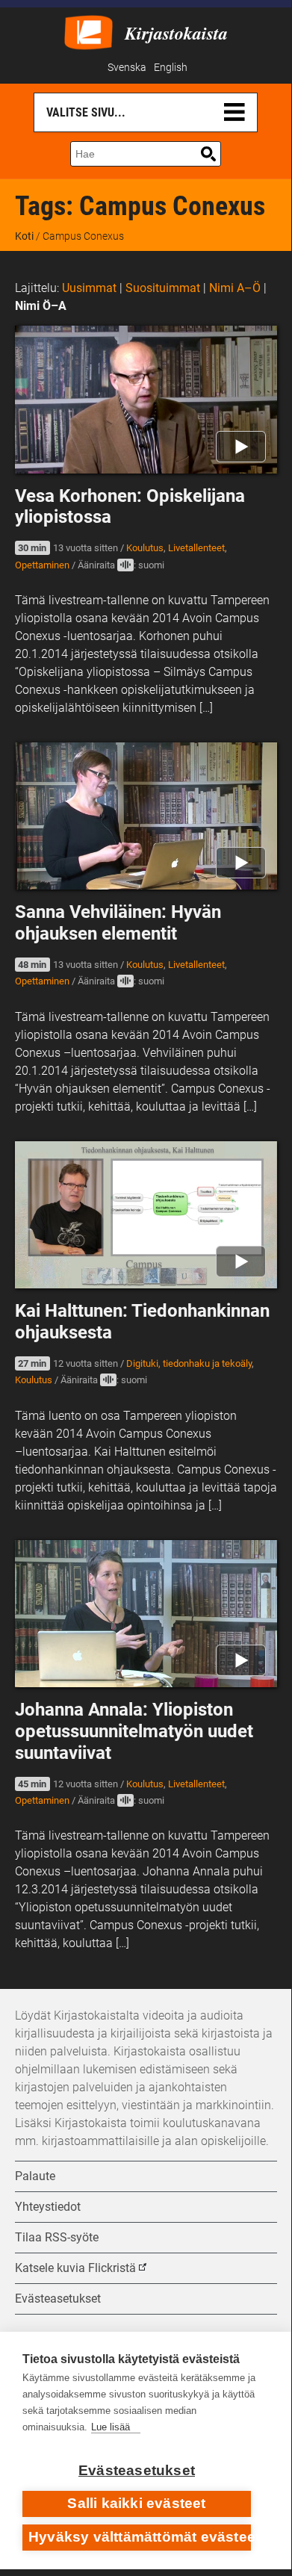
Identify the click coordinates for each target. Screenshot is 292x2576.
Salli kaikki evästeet (136, 2503)
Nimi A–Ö (235, 288)
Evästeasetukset (137, 2470)
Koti (24, 236)
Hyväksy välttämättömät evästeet (140, 2537)
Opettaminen (42, 565)
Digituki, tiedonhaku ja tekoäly (189, 1363)
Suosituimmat (163, 288)
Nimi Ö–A (41, 306)
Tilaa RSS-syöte (57, 2237)
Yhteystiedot (48, 2207)
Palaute (35, 2176)
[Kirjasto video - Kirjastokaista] (88, 31)
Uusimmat (89, 288)
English (171, 68)
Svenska (127, 68)
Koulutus (145, 548)
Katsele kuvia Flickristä (75, 2268)
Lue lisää (111, 2427)
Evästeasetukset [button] (58, 2299)
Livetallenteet (196, 548)
